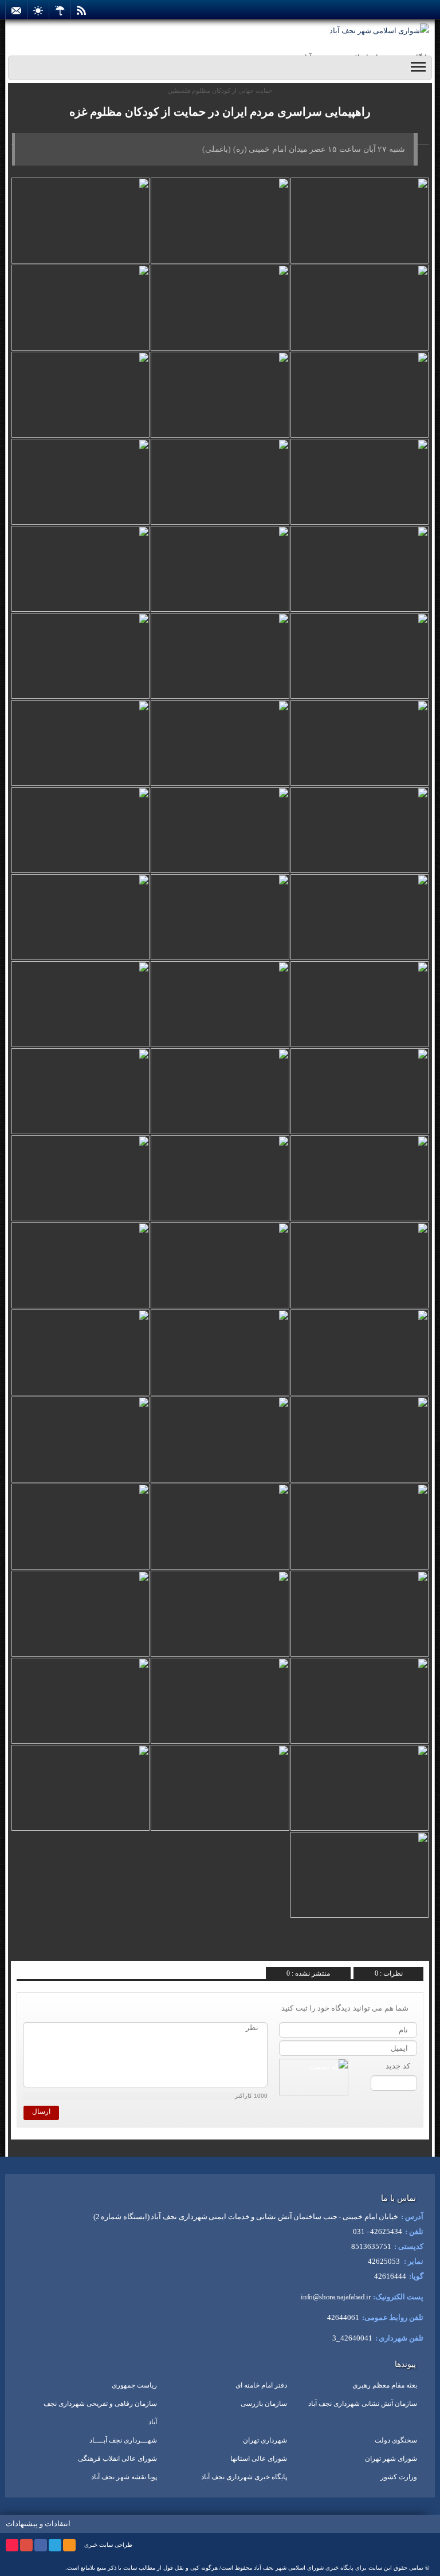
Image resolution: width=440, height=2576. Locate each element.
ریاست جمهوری (134, 2385)
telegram (55, 2545)
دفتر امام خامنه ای (261, 2385)
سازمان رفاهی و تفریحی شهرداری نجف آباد (100, 2413)
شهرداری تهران (265, 2440)
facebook (41, 2545)
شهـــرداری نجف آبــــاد (123, 2440)
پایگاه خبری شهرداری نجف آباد (244, 2477)
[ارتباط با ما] (16, 10)
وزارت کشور (399, 2477)
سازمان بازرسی (264, 2404)
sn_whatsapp (38, 1948)
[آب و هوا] (60, 10)
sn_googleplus (72, 1948)
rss (69, 2545)
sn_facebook (90, 1948)
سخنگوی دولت (396, 2440)
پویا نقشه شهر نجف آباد (124, 2477)
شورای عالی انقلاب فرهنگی (117, 2459)
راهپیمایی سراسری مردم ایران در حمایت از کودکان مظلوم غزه (220, 112)
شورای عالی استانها (259, 2459)
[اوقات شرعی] (38, 10)
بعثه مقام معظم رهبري (385, 2385)
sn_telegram (55, 1948)
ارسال (41, 2111)
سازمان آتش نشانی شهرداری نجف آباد (363, 2404)
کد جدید (398, 2066)
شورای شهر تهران (391, 2459)
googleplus (26, 2545)
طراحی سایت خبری (108, 2545)
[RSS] (81, 10)
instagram (12, 2545)
